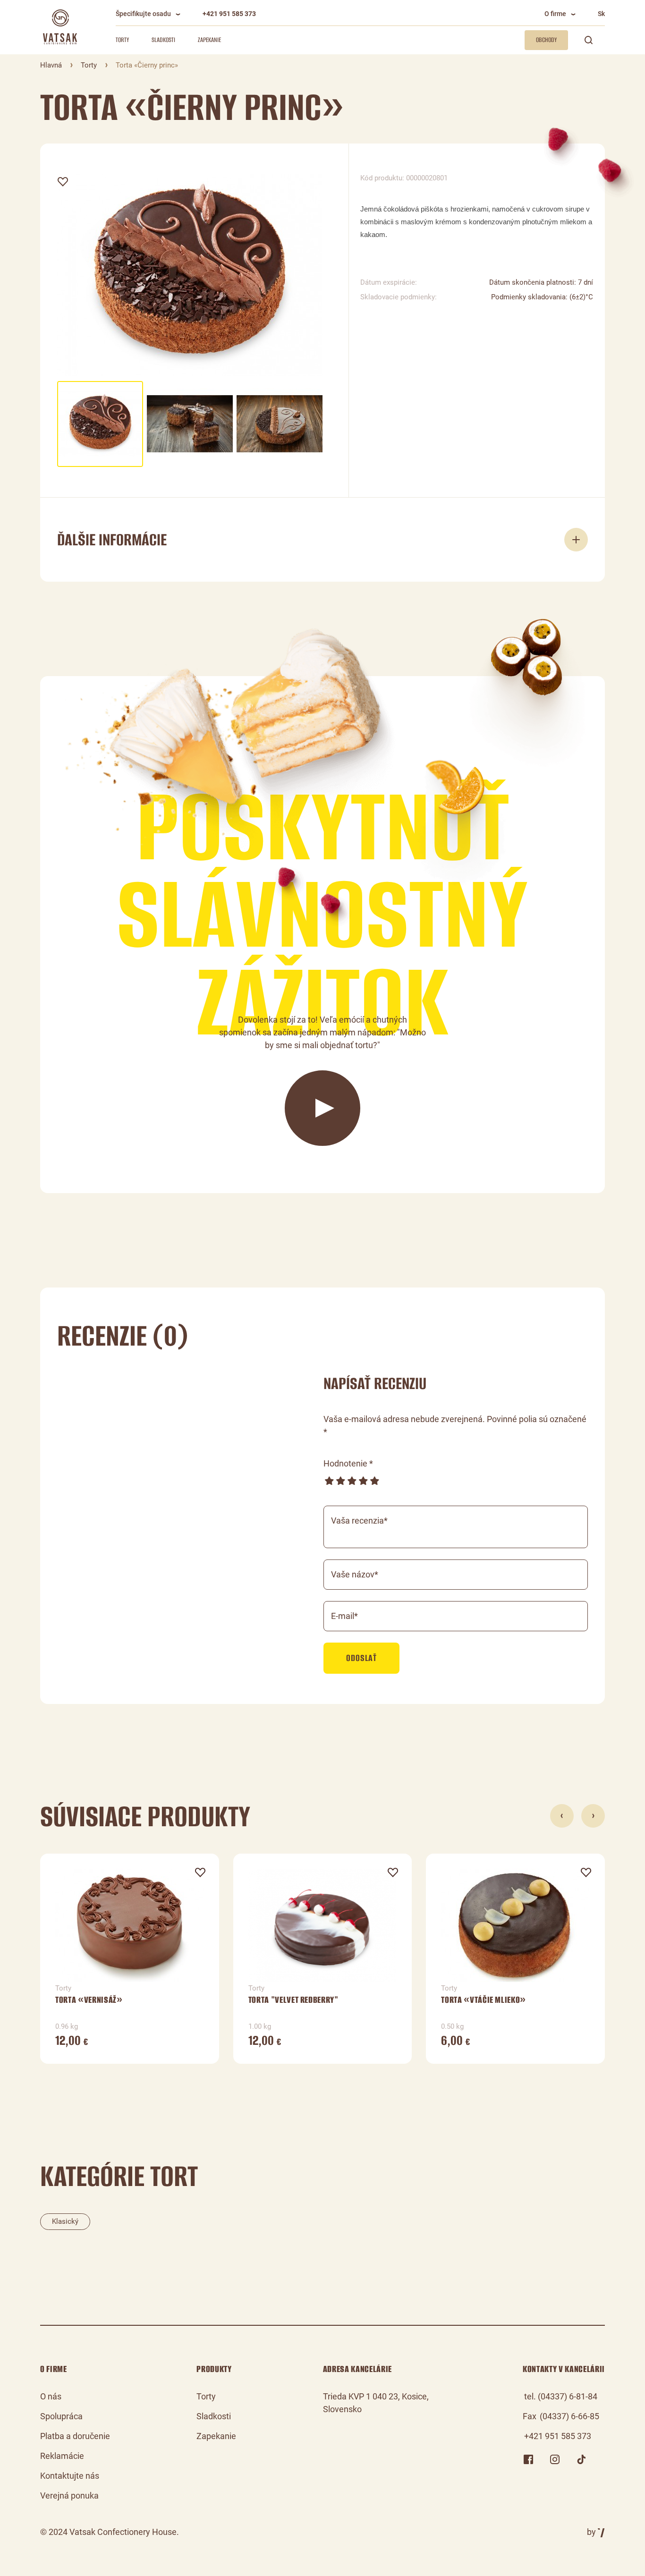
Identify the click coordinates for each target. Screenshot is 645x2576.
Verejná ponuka (69, 2495)
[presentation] (562, 1816)
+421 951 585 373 (229, 14)
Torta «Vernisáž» (89, 2000)
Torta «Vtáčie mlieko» (484, 2000)
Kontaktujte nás (70, 2476)
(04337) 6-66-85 (569, 2416)
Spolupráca (61, 2416)
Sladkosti (163, 40)
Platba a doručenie (75, 2436)
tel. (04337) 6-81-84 (561, 2396)
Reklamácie (62, 2456)
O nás (51, 2396)
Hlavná (51, 65)
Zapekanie (209, 40)
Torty (122, 40)
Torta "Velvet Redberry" (293, 2000)
